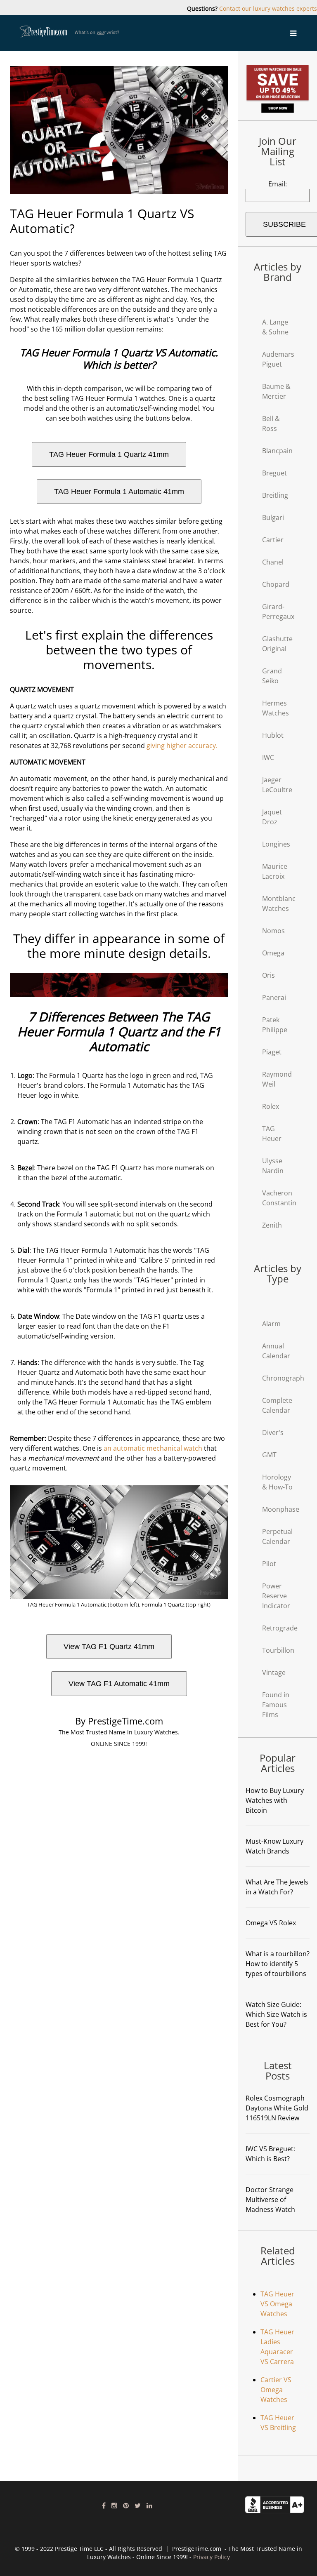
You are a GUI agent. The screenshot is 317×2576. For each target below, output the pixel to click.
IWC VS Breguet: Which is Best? (270, 2154)
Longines (276, 844)
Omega (273, 953)
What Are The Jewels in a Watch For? (277, 1887)
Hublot (273, 735)
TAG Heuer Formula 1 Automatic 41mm (119, 492)
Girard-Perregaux (278, 612)
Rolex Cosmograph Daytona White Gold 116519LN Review (277, 2108)
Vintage (274, 1673)
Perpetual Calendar (277, 1536)
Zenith (272, 1225)
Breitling (275, 495)
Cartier (273, 540)
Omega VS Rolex (271, 1923)
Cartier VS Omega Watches (276, 2390)
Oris (269, 975)
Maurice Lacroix (275, 871)
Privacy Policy (212, 2557)
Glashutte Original (277, 644)
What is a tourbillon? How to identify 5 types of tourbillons (278, 1964)
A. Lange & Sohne (275, 327)
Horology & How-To (277, 1482)
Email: (278, 184)
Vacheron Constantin (279, 1198)
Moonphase (281, 1509)
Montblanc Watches (279, 903)
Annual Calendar (276, 1351)
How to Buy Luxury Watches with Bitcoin (275, 1800)
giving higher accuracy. (182, 746)
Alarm (271, 1324)
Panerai (274, 997)
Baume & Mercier (276, 391)
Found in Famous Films (276, 1705)
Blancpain (277, 451)
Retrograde (280, 1628)
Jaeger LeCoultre (277, 785)
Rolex (271, 1106)
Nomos (273, 931)
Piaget (272, 1052)
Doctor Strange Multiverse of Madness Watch (270, 2200)
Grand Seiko (272, 676)
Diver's (273, 1433)
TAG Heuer (272, 1134)
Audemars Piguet (278, 359)
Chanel (273, 562)
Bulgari (273, 518)
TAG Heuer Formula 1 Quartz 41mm (109, 454)
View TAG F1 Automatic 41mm (119, 1684)
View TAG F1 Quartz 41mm (109, 1647)
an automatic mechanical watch (153, 1448)
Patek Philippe (275, 1025)
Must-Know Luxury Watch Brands (274, 1846)
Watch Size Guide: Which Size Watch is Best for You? (276, 2014)
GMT (269, 1455)
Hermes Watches (276, 708)
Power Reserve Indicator (276, 1596)
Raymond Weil (277, 1079)
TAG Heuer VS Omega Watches (277, 2304)
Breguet (274, 473)
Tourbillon (278, 1650)
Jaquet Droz (272, 817)
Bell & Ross (271, 423)
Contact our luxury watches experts (268, 8)
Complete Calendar (277, 1405)
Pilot (269, 1564)
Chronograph (283, 1378)
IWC (268, 758)
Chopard (276, 584)
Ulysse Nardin (273, 1166)
